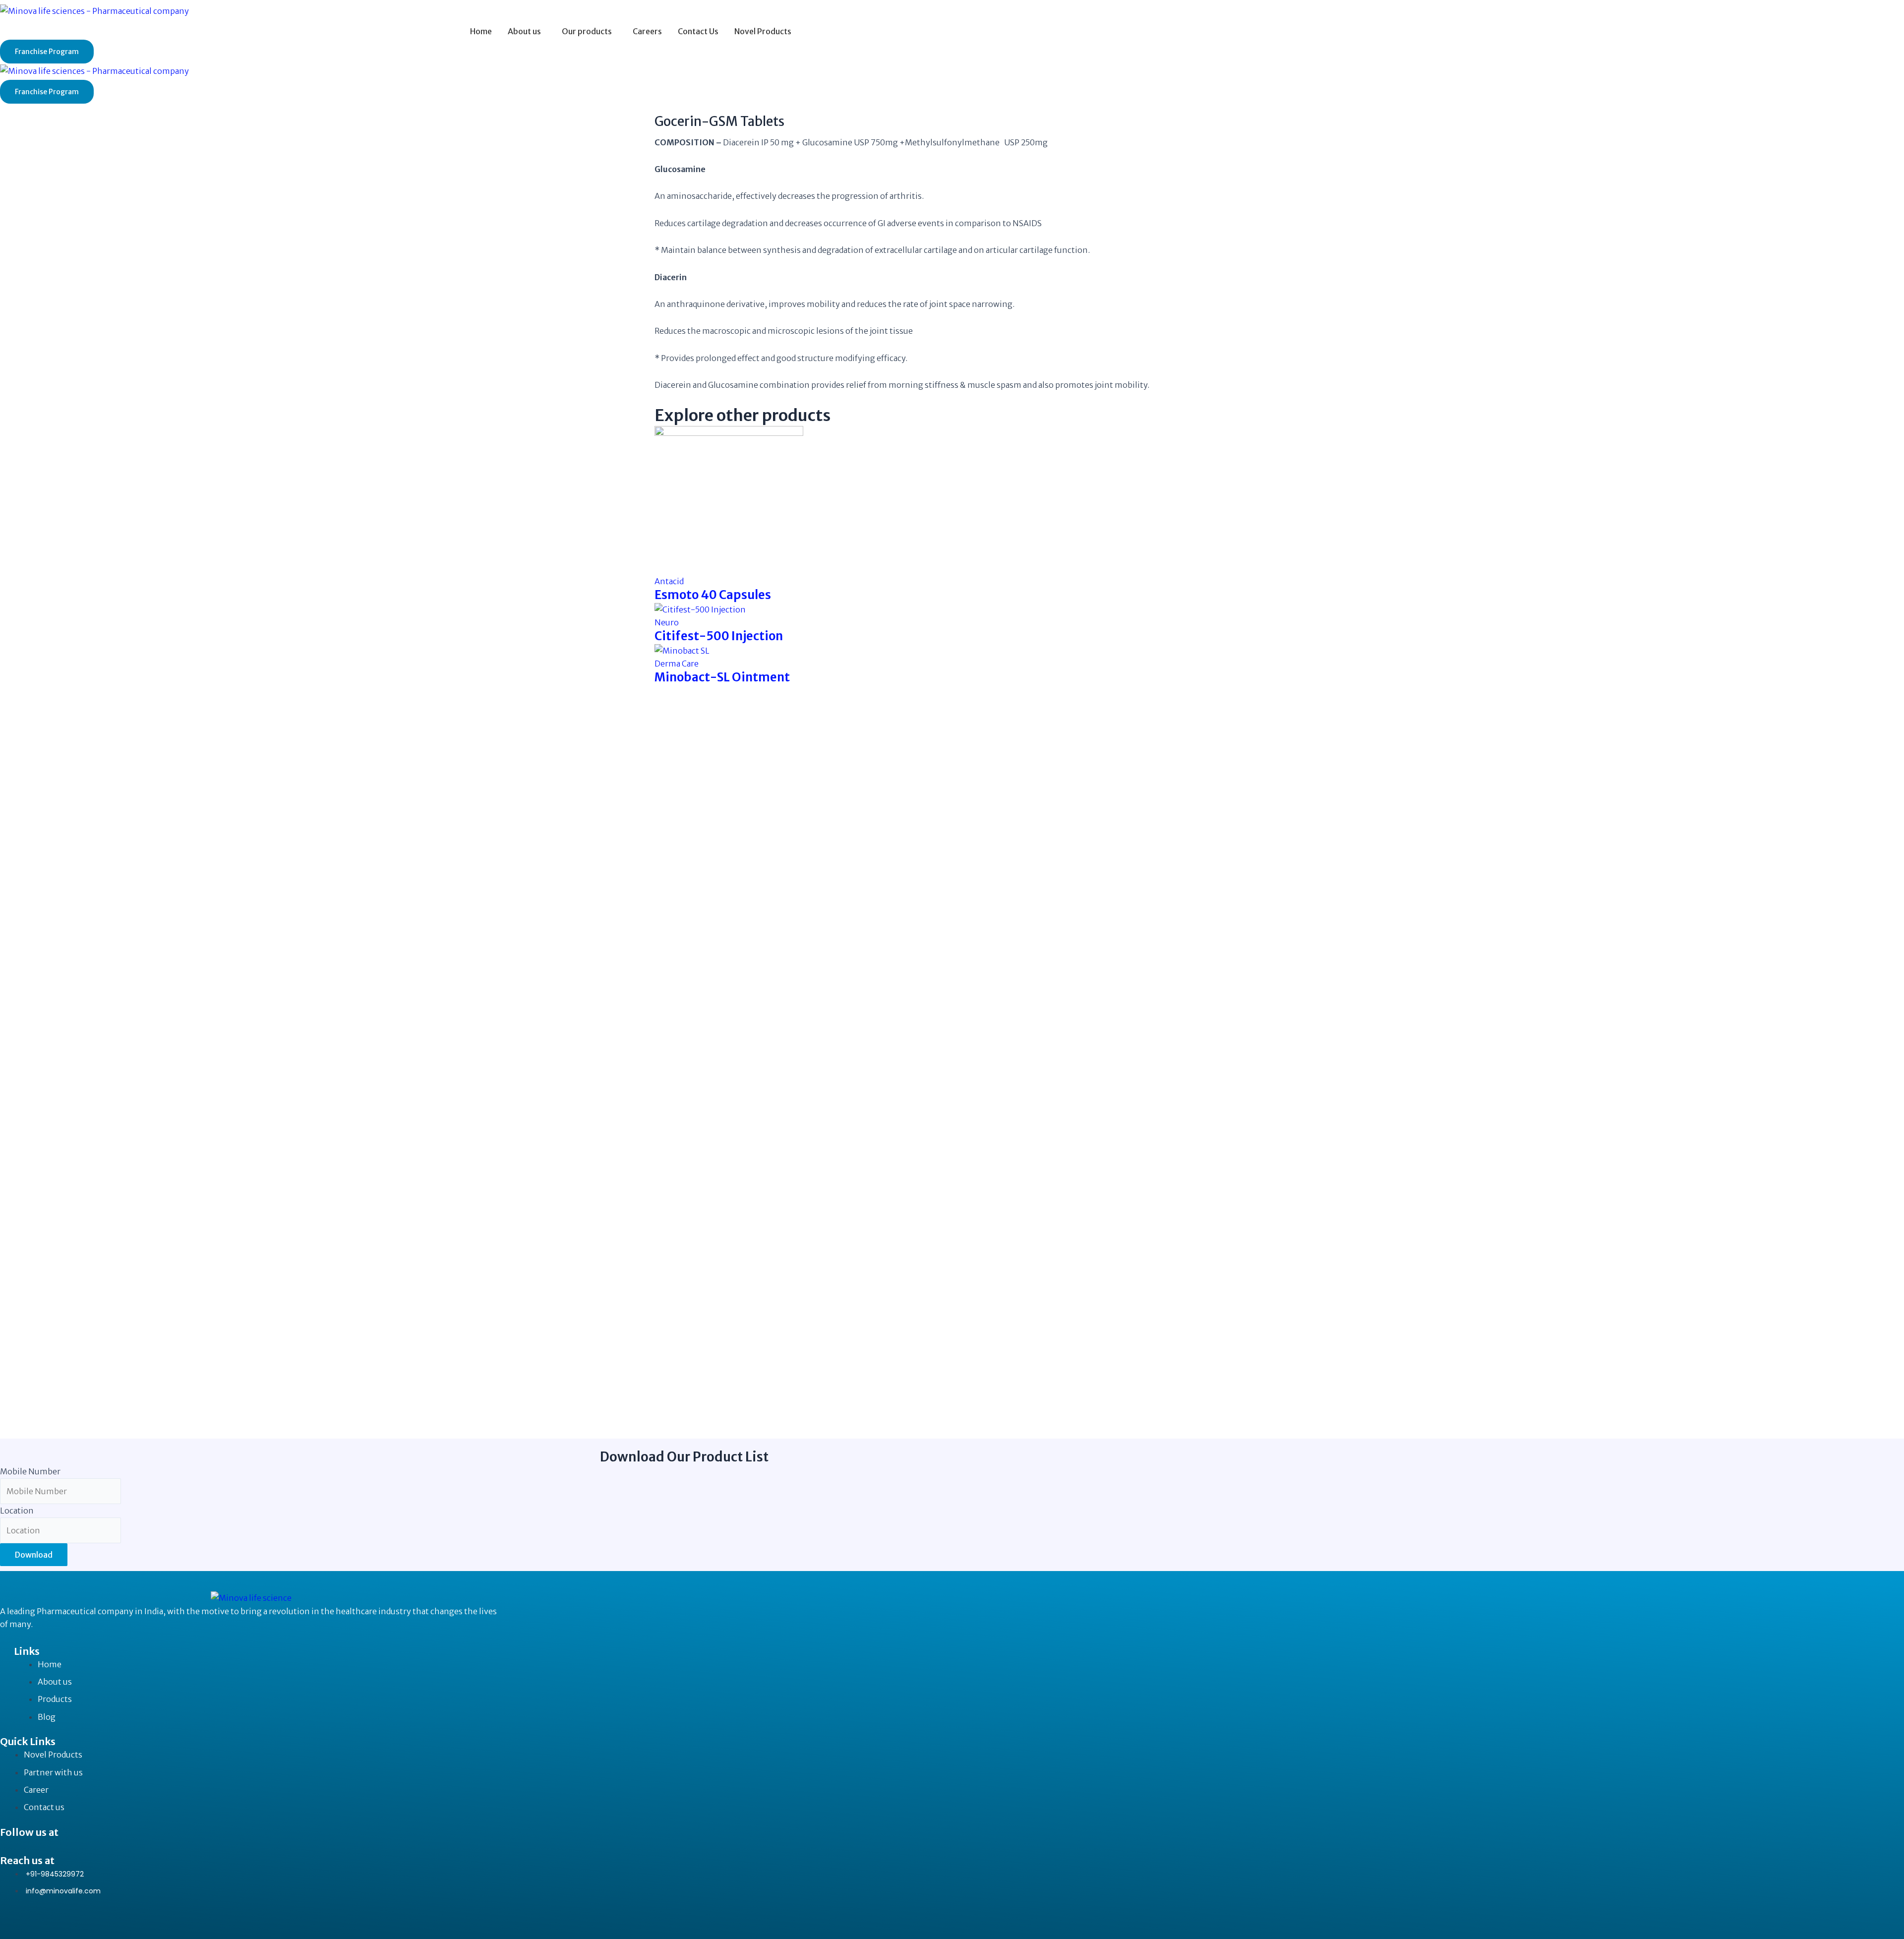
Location (17, 1511)
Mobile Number (30, 1471)
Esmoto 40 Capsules (713, 595)
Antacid (669, 581)
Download (34, 1555)
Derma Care (677, 664)
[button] (527, 31)
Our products (587, 31)
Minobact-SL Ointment (722, 677)
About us (524, 31)
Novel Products (763, 31)
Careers (647, 31)
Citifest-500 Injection (719, 636)
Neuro (667, 622)
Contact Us (698, 31)
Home (481, 31)
